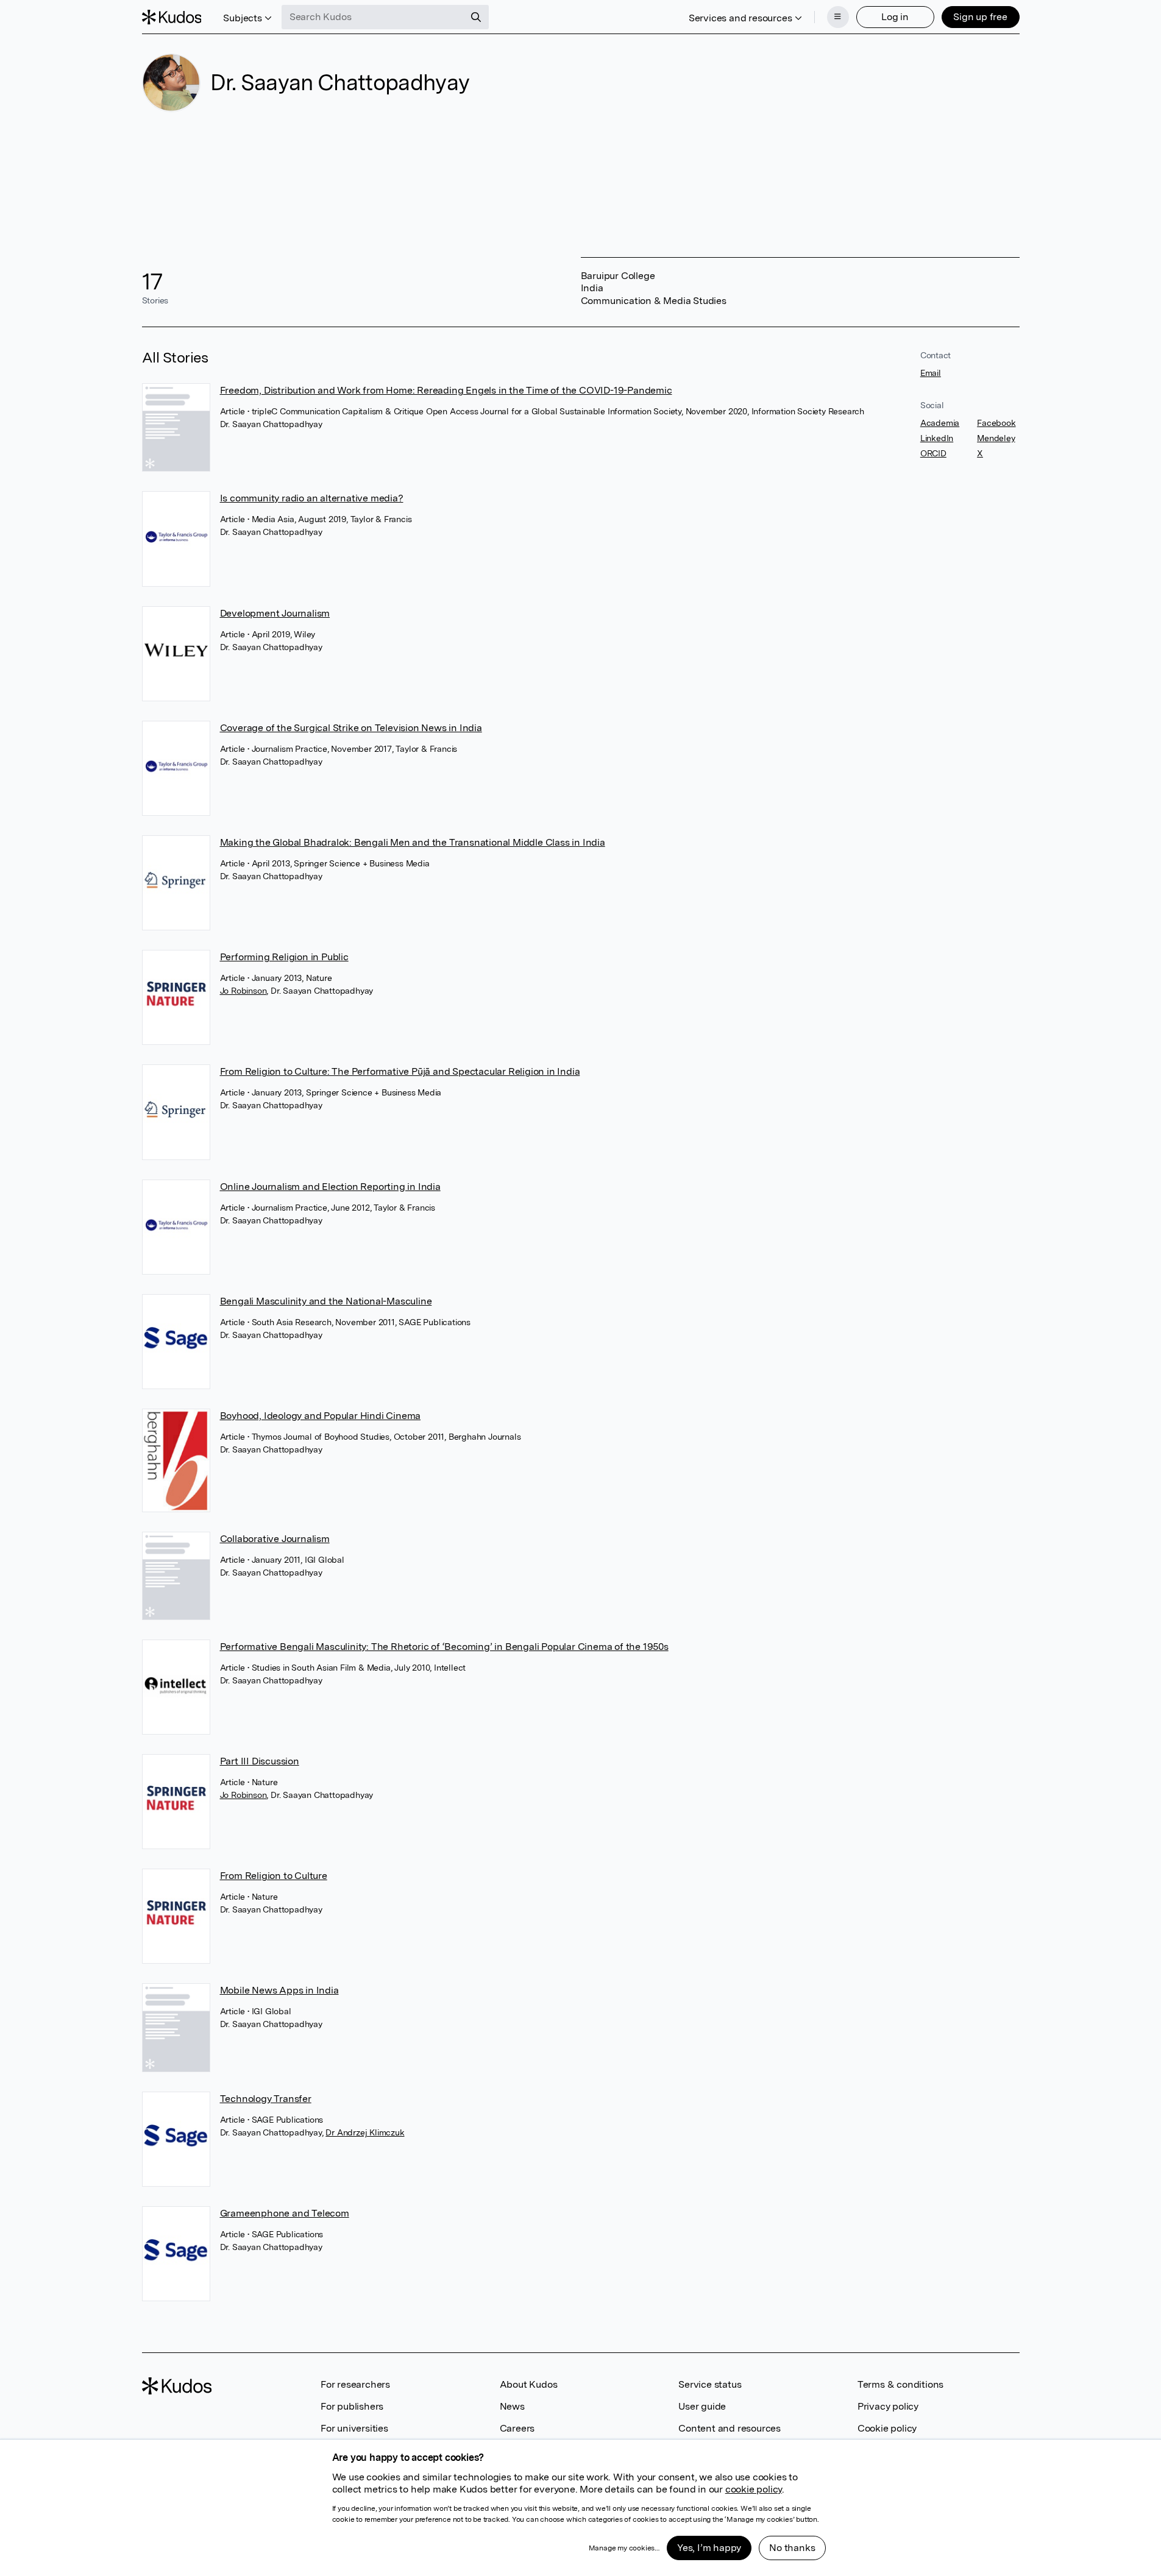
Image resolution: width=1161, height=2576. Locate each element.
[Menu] (838, 17)
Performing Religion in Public (284, 957)
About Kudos (529, 2384)
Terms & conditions (900, 2384)
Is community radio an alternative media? (312, 498)
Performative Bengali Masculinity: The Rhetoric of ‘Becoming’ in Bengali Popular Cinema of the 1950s (444, 1647)
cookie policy (754, 2489)
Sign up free (980, 17)
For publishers (352, 2406)
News (512, 2406)
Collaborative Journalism (275, 1539)
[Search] (476, 17)
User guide (702, 2406)
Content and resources (730, 2428)
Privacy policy (888, 2406)
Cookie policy (887, 2428)
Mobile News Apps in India (279, 1990)
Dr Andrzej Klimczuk (365, 2132)
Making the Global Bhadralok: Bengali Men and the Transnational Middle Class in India (413, 842)
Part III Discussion (260, 1761)
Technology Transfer (266, 2099)
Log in (895, 17)
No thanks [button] (792, 2548)
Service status (710, 2384)
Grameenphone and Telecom (285, 2213)
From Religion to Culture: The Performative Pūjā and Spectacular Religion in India (400, 1071)
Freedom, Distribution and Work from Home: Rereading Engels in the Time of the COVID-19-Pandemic (446, 390)
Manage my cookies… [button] (624, 2548)
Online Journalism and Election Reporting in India (330, 1187)
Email (931, 373)
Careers (517, 2428)
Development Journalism (275, 613)
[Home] (172, 17)
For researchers (355, 2384)
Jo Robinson (243, 991)
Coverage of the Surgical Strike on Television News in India (351, 728)
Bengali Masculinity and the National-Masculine (326, 1301)
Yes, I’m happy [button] (709, 2548)
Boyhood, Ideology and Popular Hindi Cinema (321, 1416)
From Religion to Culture (274, 1876)
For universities (354, 2428)
